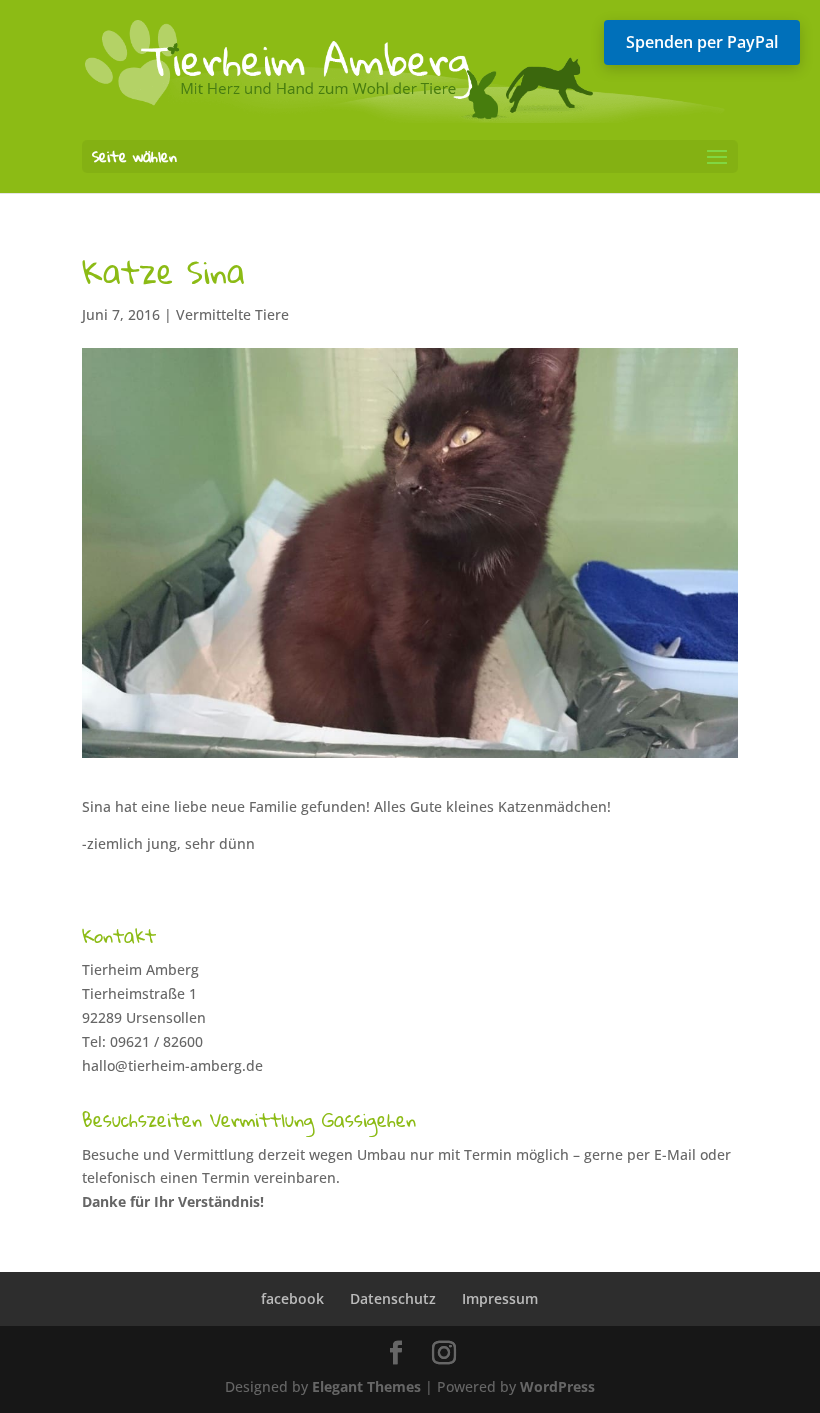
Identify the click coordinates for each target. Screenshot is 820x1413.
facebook (292, 1298)
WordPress (557, 1386)
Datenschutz (393, 1298)
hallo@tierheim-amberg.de (172, 1065)
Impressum (500, 1298)
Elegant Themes (366, 1386)
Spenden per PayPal (702, 42)
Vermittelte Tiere (232, 314)
